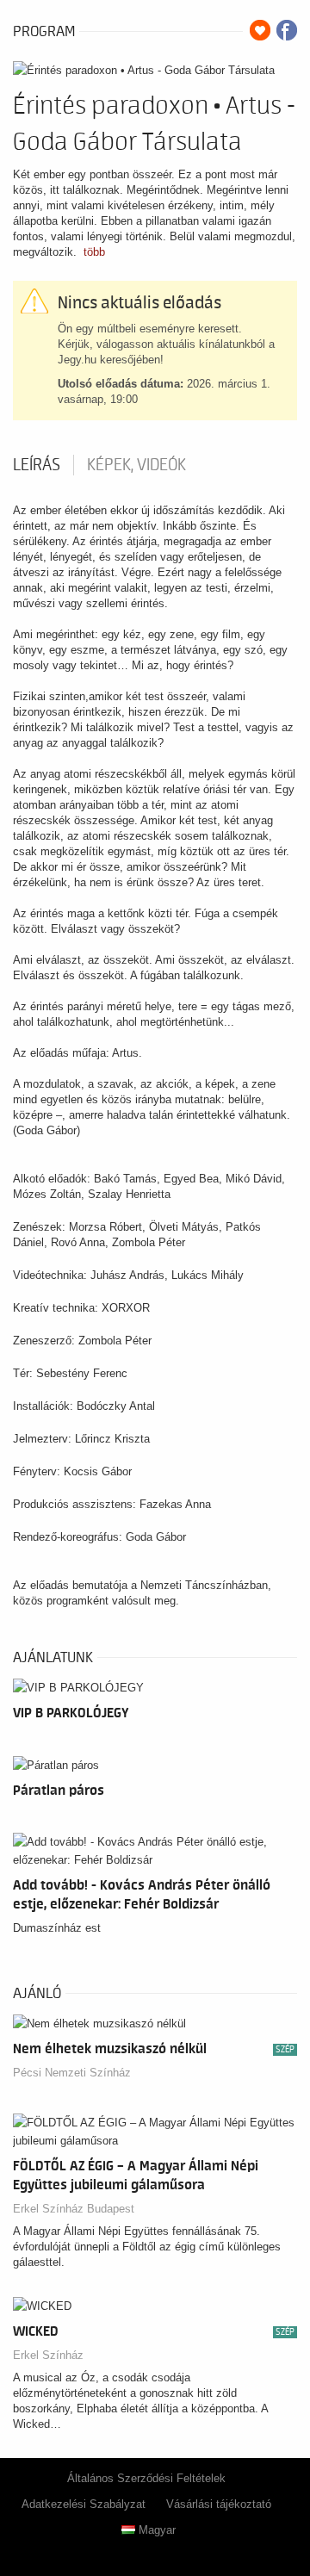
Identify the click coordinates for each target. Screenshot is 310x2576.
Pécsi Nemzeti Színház (72, 2073)
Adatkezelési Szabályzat (84, 2504)
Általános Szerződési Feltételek (146, 2478)
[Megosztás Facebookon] (287, 30)
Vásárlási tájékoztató (219, 2504)
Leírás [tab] (37, 465)
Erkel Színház (48, 2355)
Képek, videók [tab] (136, 465)
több (94, 252)
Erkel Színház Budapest (74, 2209)
